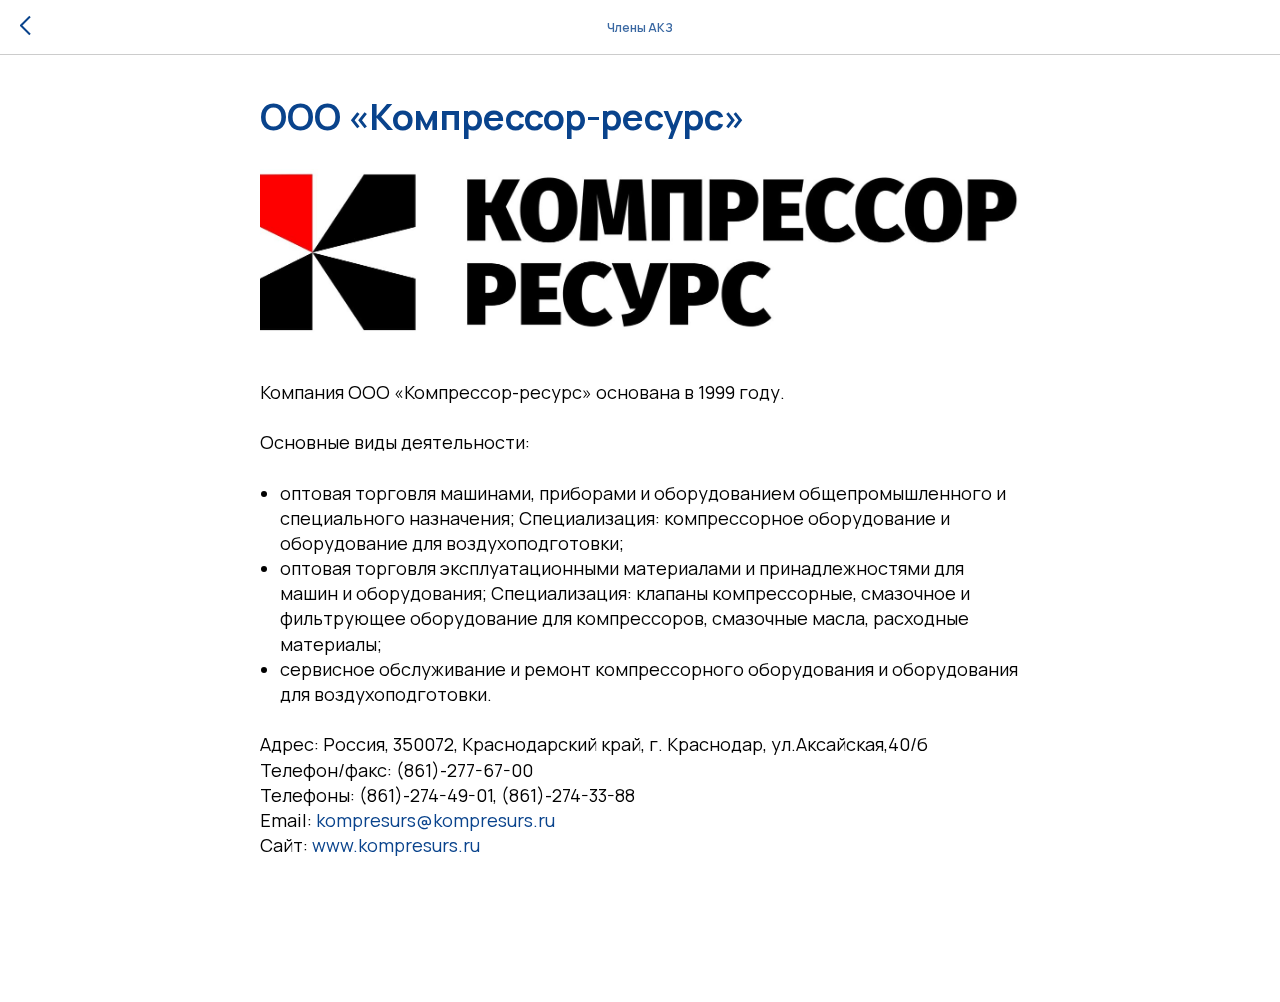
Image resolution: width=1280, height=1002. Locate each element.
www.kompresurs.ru (396, 845)
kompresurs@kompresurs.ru (435, 820)
